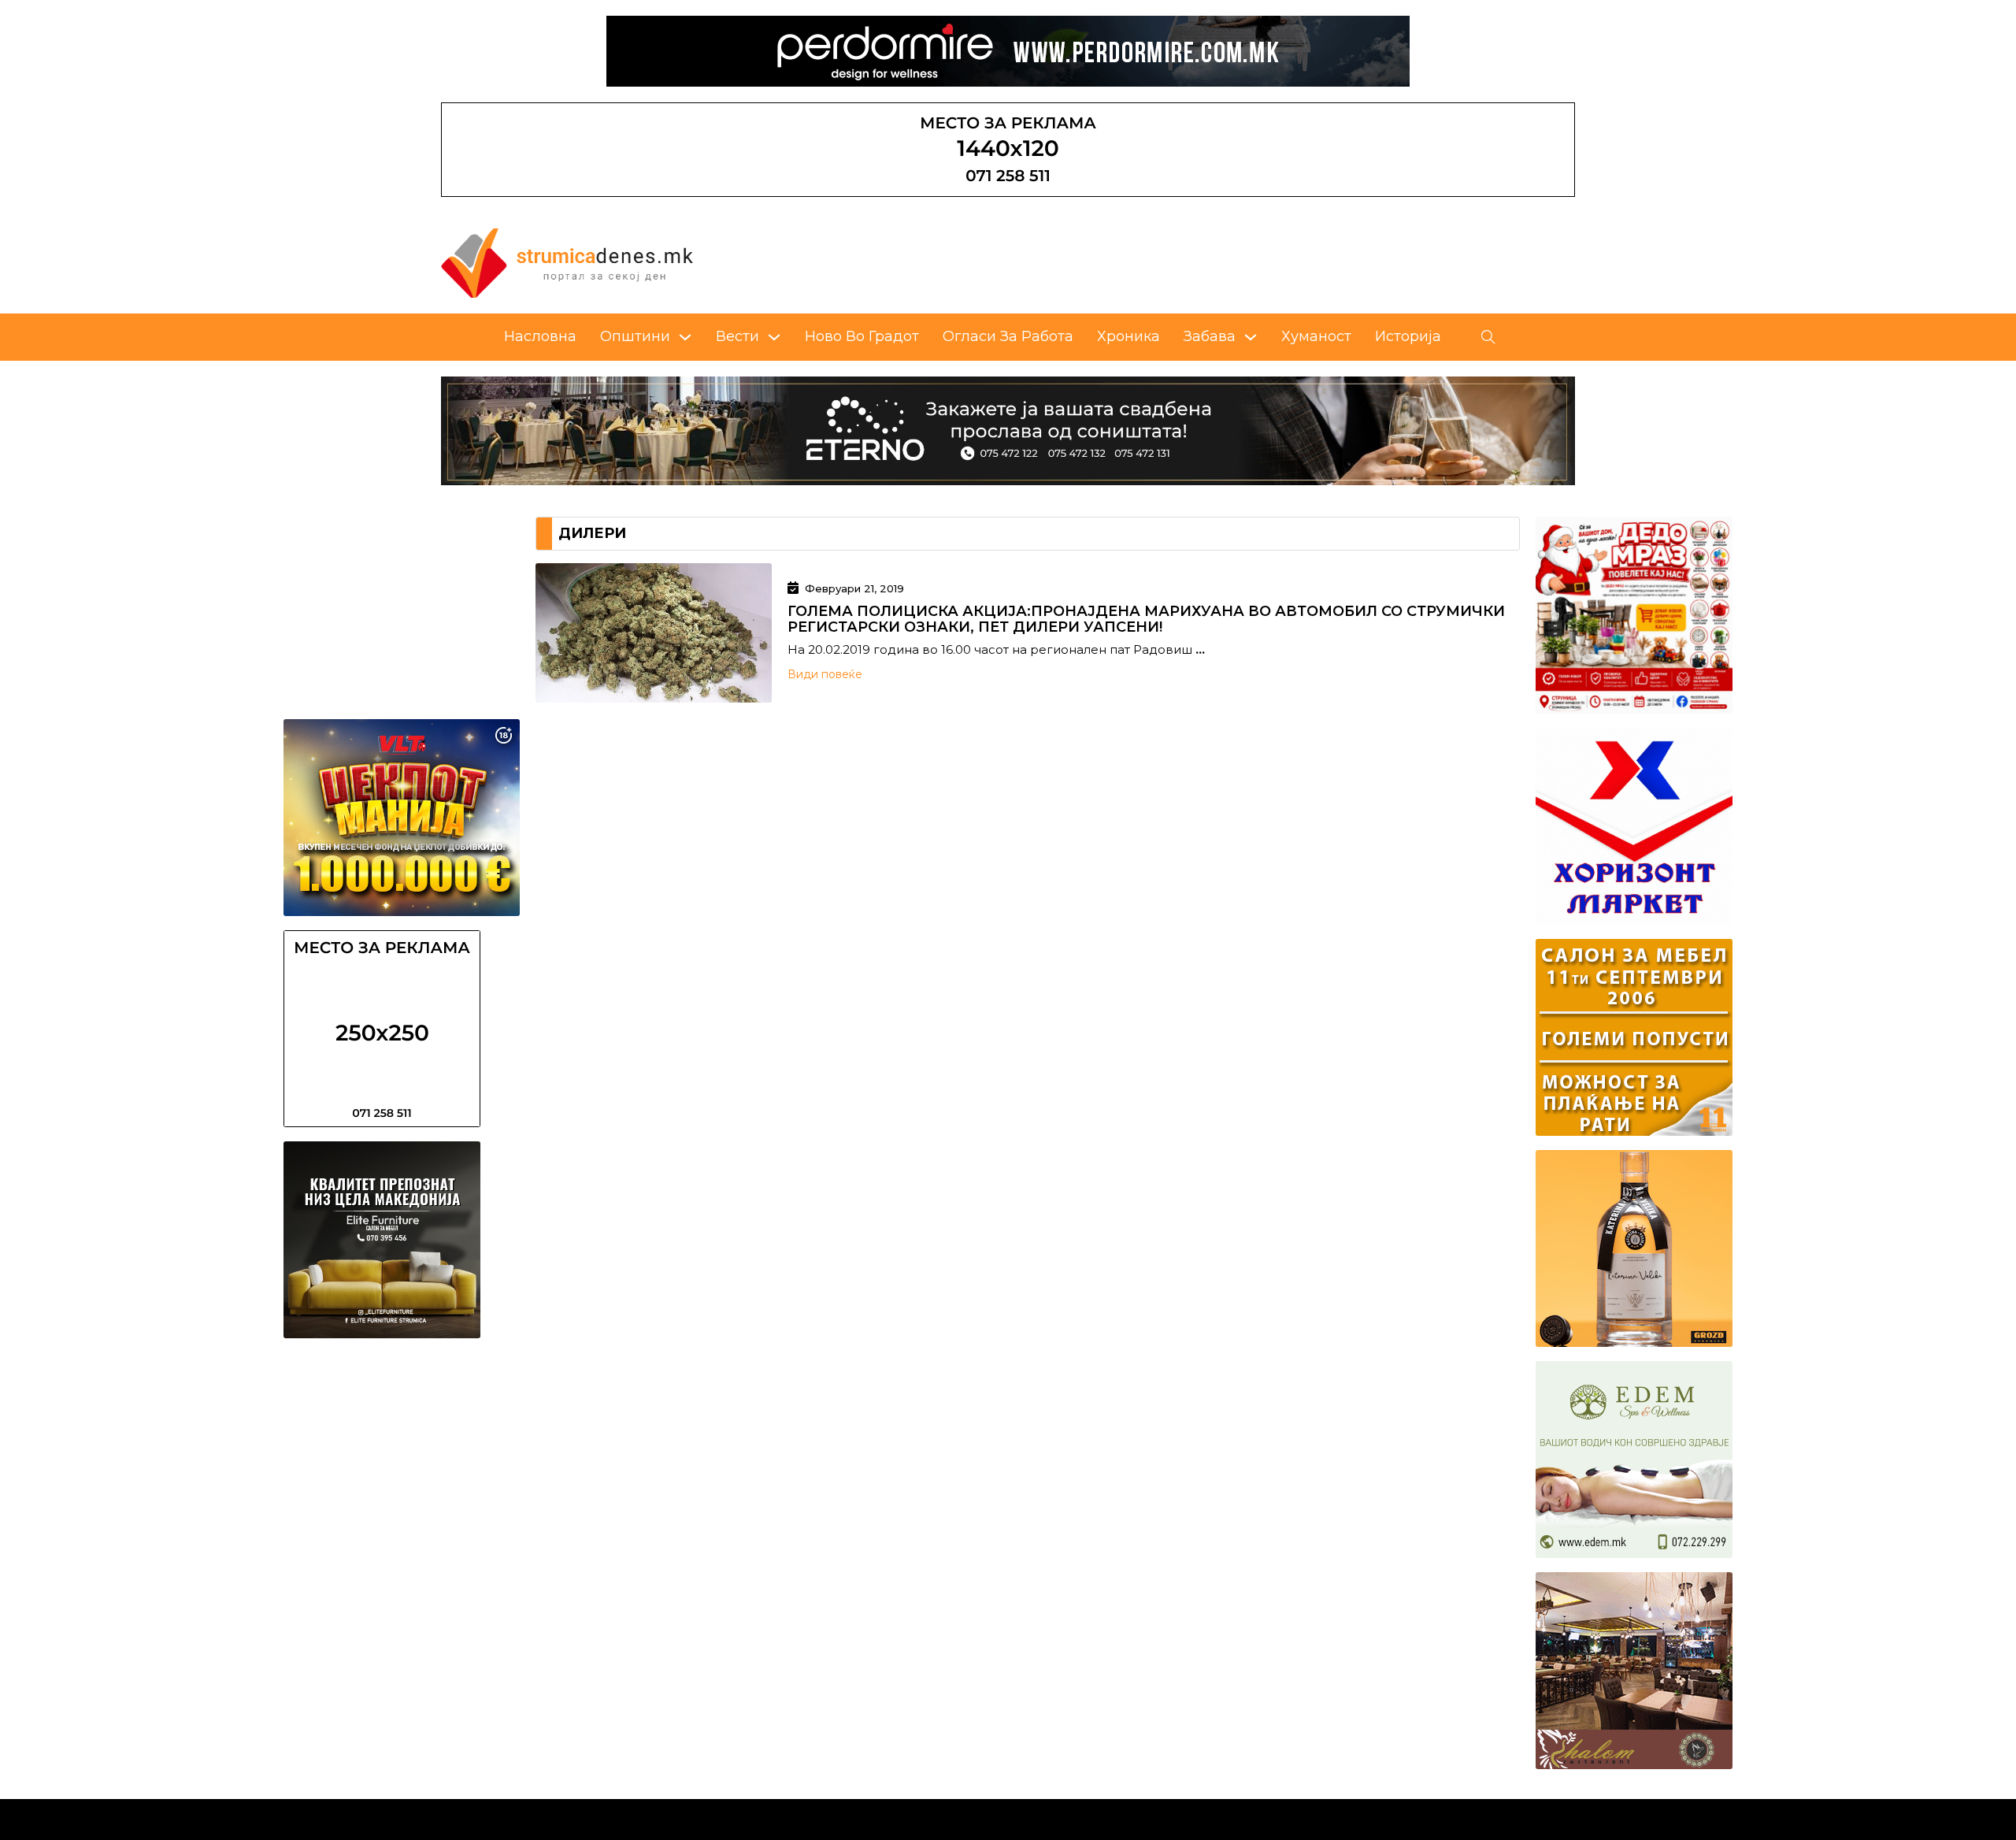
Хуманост (1316, 336)
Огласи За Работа (1008, 336)
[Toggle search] (1488, 337)
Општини (635, 336)
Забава (1210, 336)
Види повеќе (825, 674)
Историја (1408, 336)
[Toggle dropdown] (685, 337)
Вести (737, 336)
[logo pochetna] (567, 262)
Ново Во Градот (862, 336)
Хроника (1128, 336)
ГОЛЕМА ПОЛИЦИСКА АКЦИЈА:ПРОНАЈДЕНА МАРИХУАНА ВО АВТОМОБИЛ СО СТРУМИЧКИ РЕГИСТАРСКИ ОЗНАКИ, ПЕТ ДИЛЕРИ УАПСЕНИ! (1146, 619)
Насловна (540, 336)
